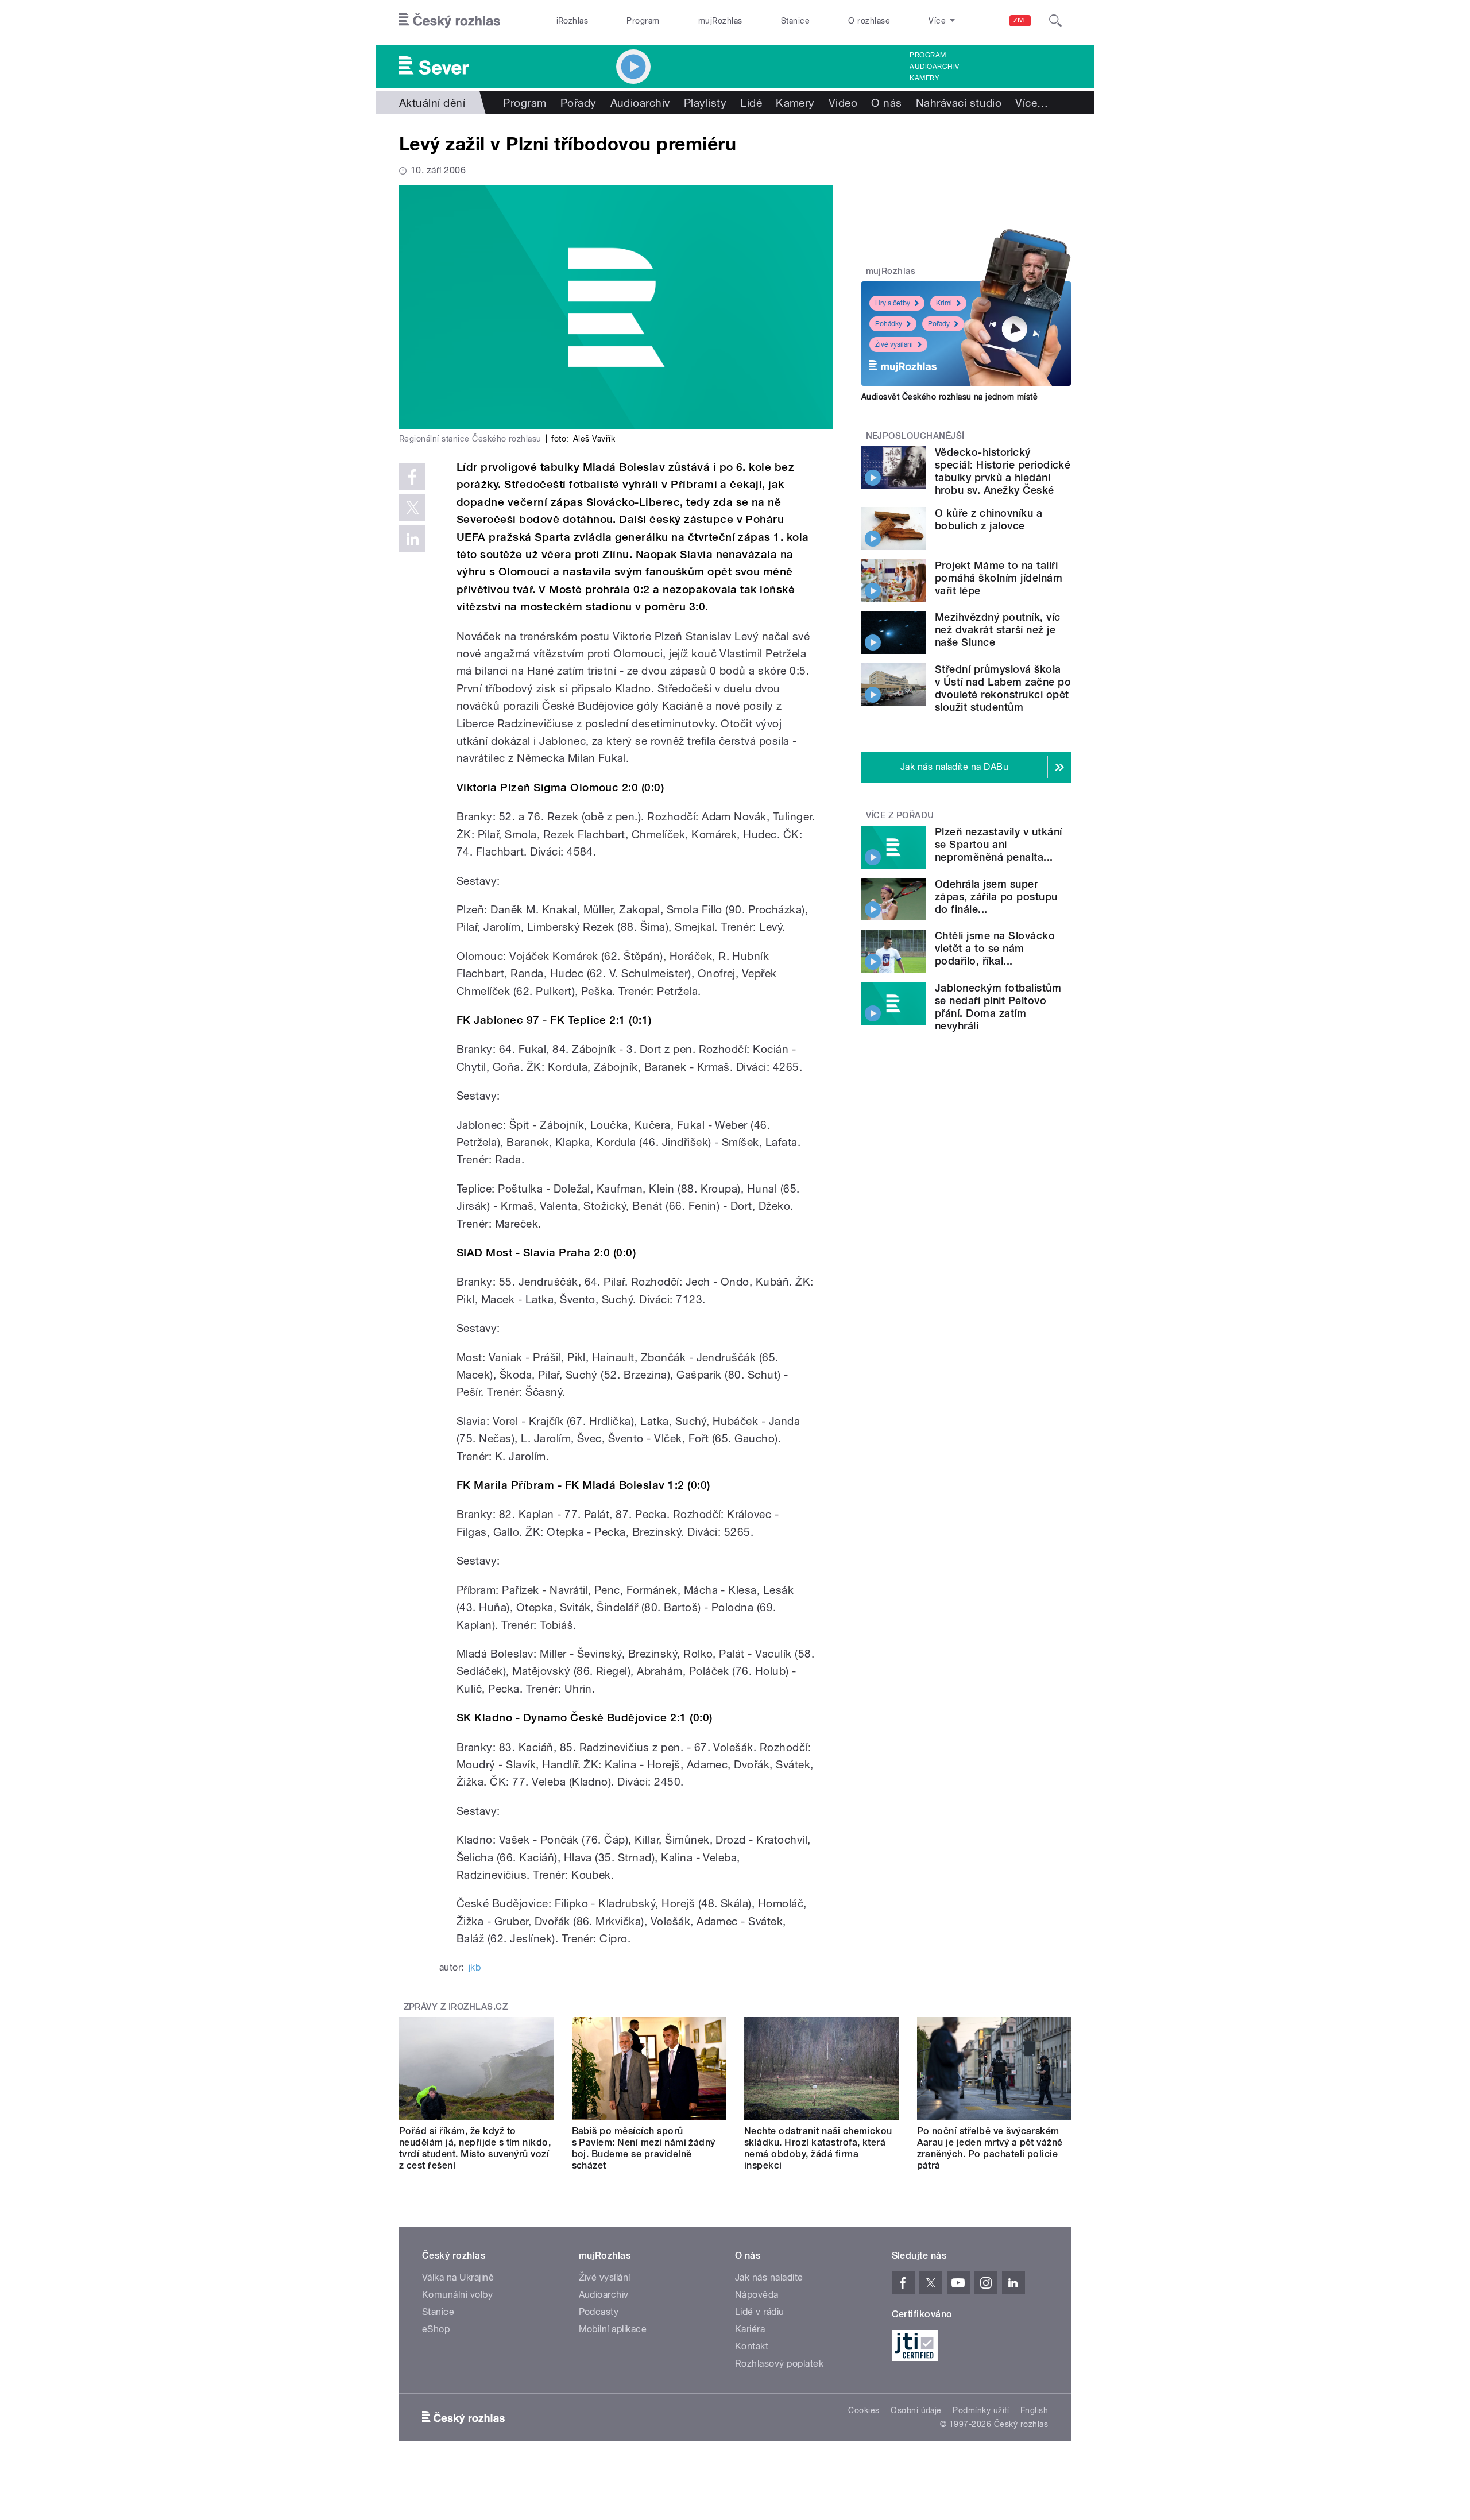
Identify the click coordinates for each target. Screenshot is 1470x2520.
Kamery (924, 78)
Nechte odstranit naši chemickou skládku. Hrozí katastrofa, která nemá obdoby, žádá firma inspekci (818, 2148)
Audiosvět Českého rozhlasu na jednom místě (949, 397)
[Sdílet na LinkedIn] (412, 539)
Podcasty (599, 2312)
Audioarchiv (934, 67)
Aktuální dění (432, 103)
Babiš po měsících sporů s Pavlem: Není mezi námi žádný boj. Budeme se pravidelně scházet (644, 2148)
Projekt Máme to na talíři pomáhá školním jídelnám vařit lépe (999, 578)
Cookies (864, 2410)
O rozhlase (869, 21)
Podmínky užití (981, 2410)
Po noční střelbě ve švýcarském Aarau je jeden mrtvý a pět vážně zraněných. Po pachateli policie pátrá (990, 2148)
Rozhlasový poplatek (779, 2364)
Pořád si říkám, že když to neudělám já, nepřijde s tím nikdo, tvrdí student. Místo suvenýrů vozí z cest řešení (475, 2148)
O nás (886, 103)
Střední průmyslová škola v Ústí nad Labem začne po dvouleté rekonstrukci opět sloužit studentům (1003, 688)
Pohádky (889, 324)
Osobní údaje (916, 2410)
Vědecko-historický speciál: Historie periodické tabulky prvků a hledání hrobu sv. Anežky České (1003, 471)
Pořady (579, 103)
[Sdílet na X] (412, 508)
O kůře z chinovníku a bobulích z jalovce (989, 519)
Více (1032, 103)
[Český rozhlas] (450, 21)
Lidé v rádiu (760, 2312)
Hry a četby (893, 303)
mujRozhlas (720, 21)
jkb (475, 1967)
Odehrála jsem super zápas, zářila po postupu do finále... (996, 897)
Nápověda (757, 2295)
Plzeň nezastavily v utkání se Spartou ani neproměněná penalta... (998, 844)
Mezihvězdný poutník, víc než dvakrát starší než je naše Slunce (998, 630)
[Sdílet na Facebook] (412, 477)
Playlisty (705, 103)
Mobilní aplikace (613, 2329)
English (1034, 2410)
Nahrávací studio (959, 103)
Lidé (751, 103)
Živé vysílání (894, 344)
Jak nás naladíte (769, 2277)
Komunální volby (457, 2295)
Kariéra (750, 2329)
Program (643, 21)
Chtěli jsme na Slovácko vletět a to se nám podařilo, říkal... (995, 948)
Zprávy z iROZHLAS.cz (456, 2007)
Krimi (944, 303)
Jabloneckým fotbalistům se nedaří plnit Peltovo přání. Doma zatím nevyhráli (998, 1007)
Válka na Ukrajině (458, 2277)
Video (843, 103)
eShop (436, 2329)
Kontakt (752, 2346)
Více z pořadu (900, 815)
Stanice (795, 21)
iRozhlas (572, 21)
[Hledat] (1055, 21)
